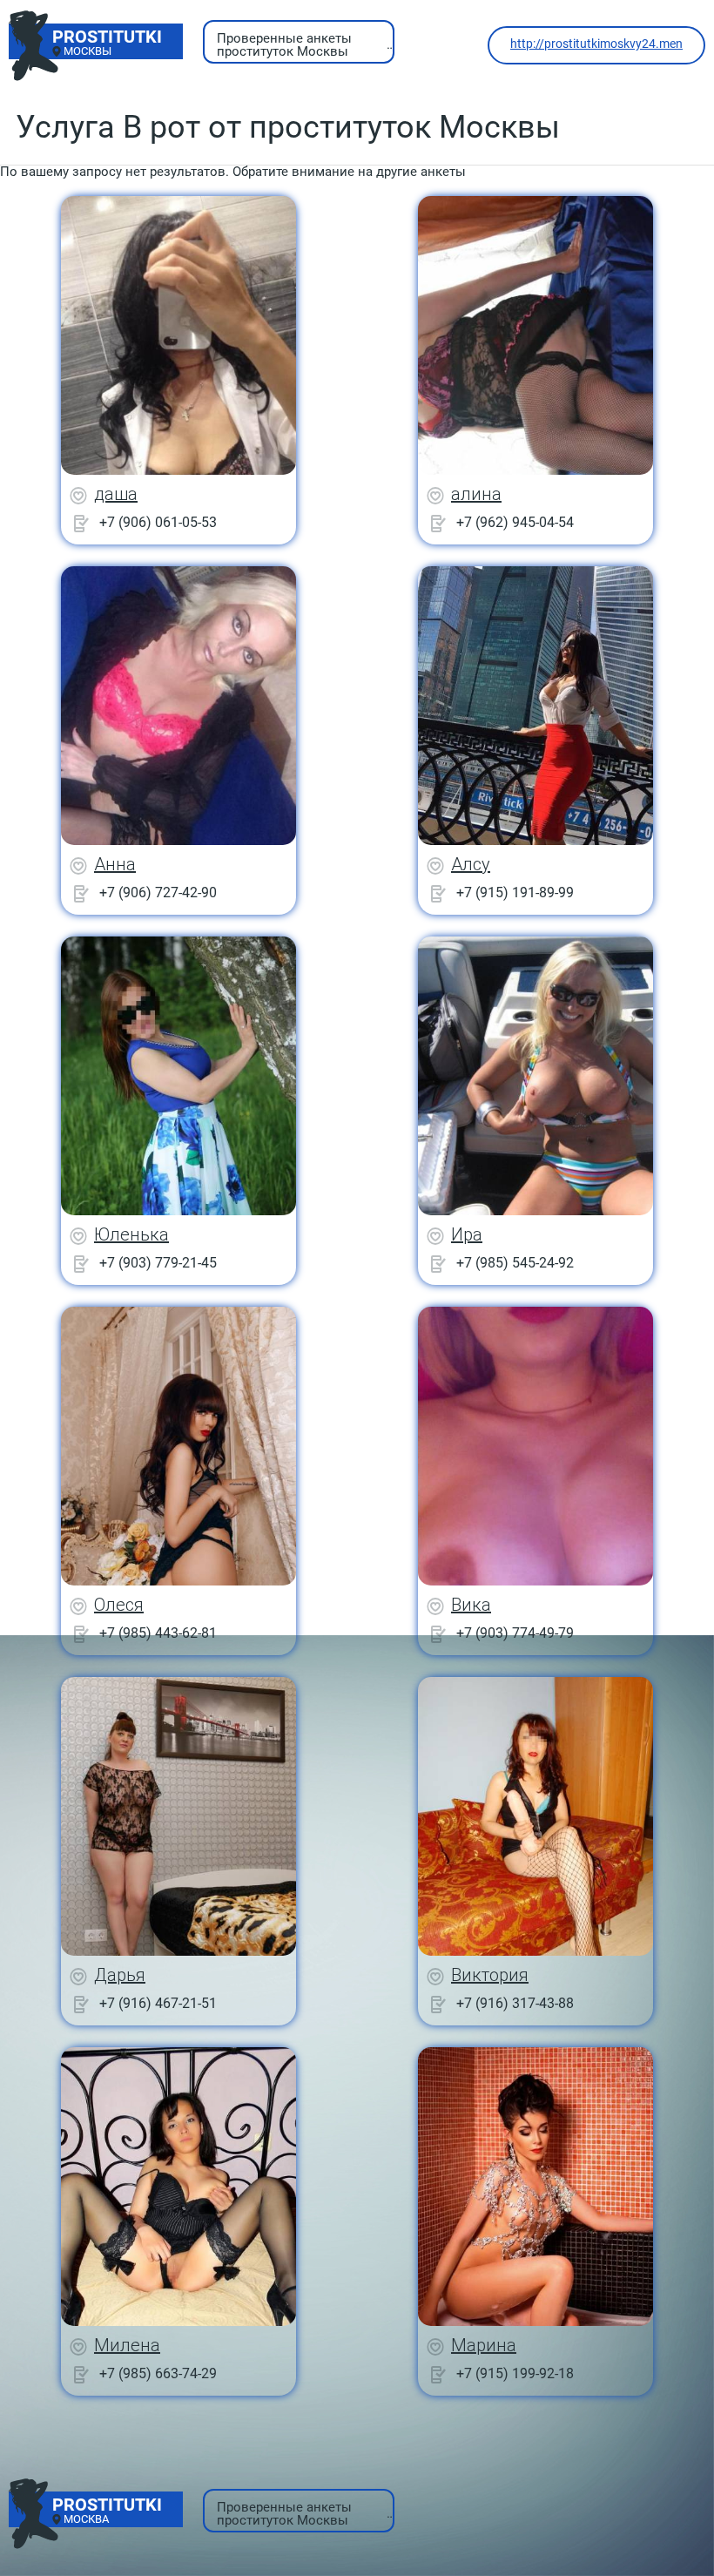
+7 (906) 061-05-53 (158, 522)
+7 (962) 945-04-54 (515, 522)
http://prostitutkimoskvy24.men (596, 44)
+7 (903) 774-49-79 (515, 1633)
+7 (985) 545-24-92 (515, 1263)
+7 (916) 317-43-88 (515, 2003)
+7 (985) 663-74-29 (158, 2373)
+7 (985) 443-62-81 (158, 1633)
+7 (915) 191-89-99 (515, 892)
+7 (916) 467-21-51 (158, 2003)
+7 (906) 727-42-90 (158, 892)
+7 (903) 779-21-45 (158, 1263)
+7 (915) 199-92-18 (515, 2373)
